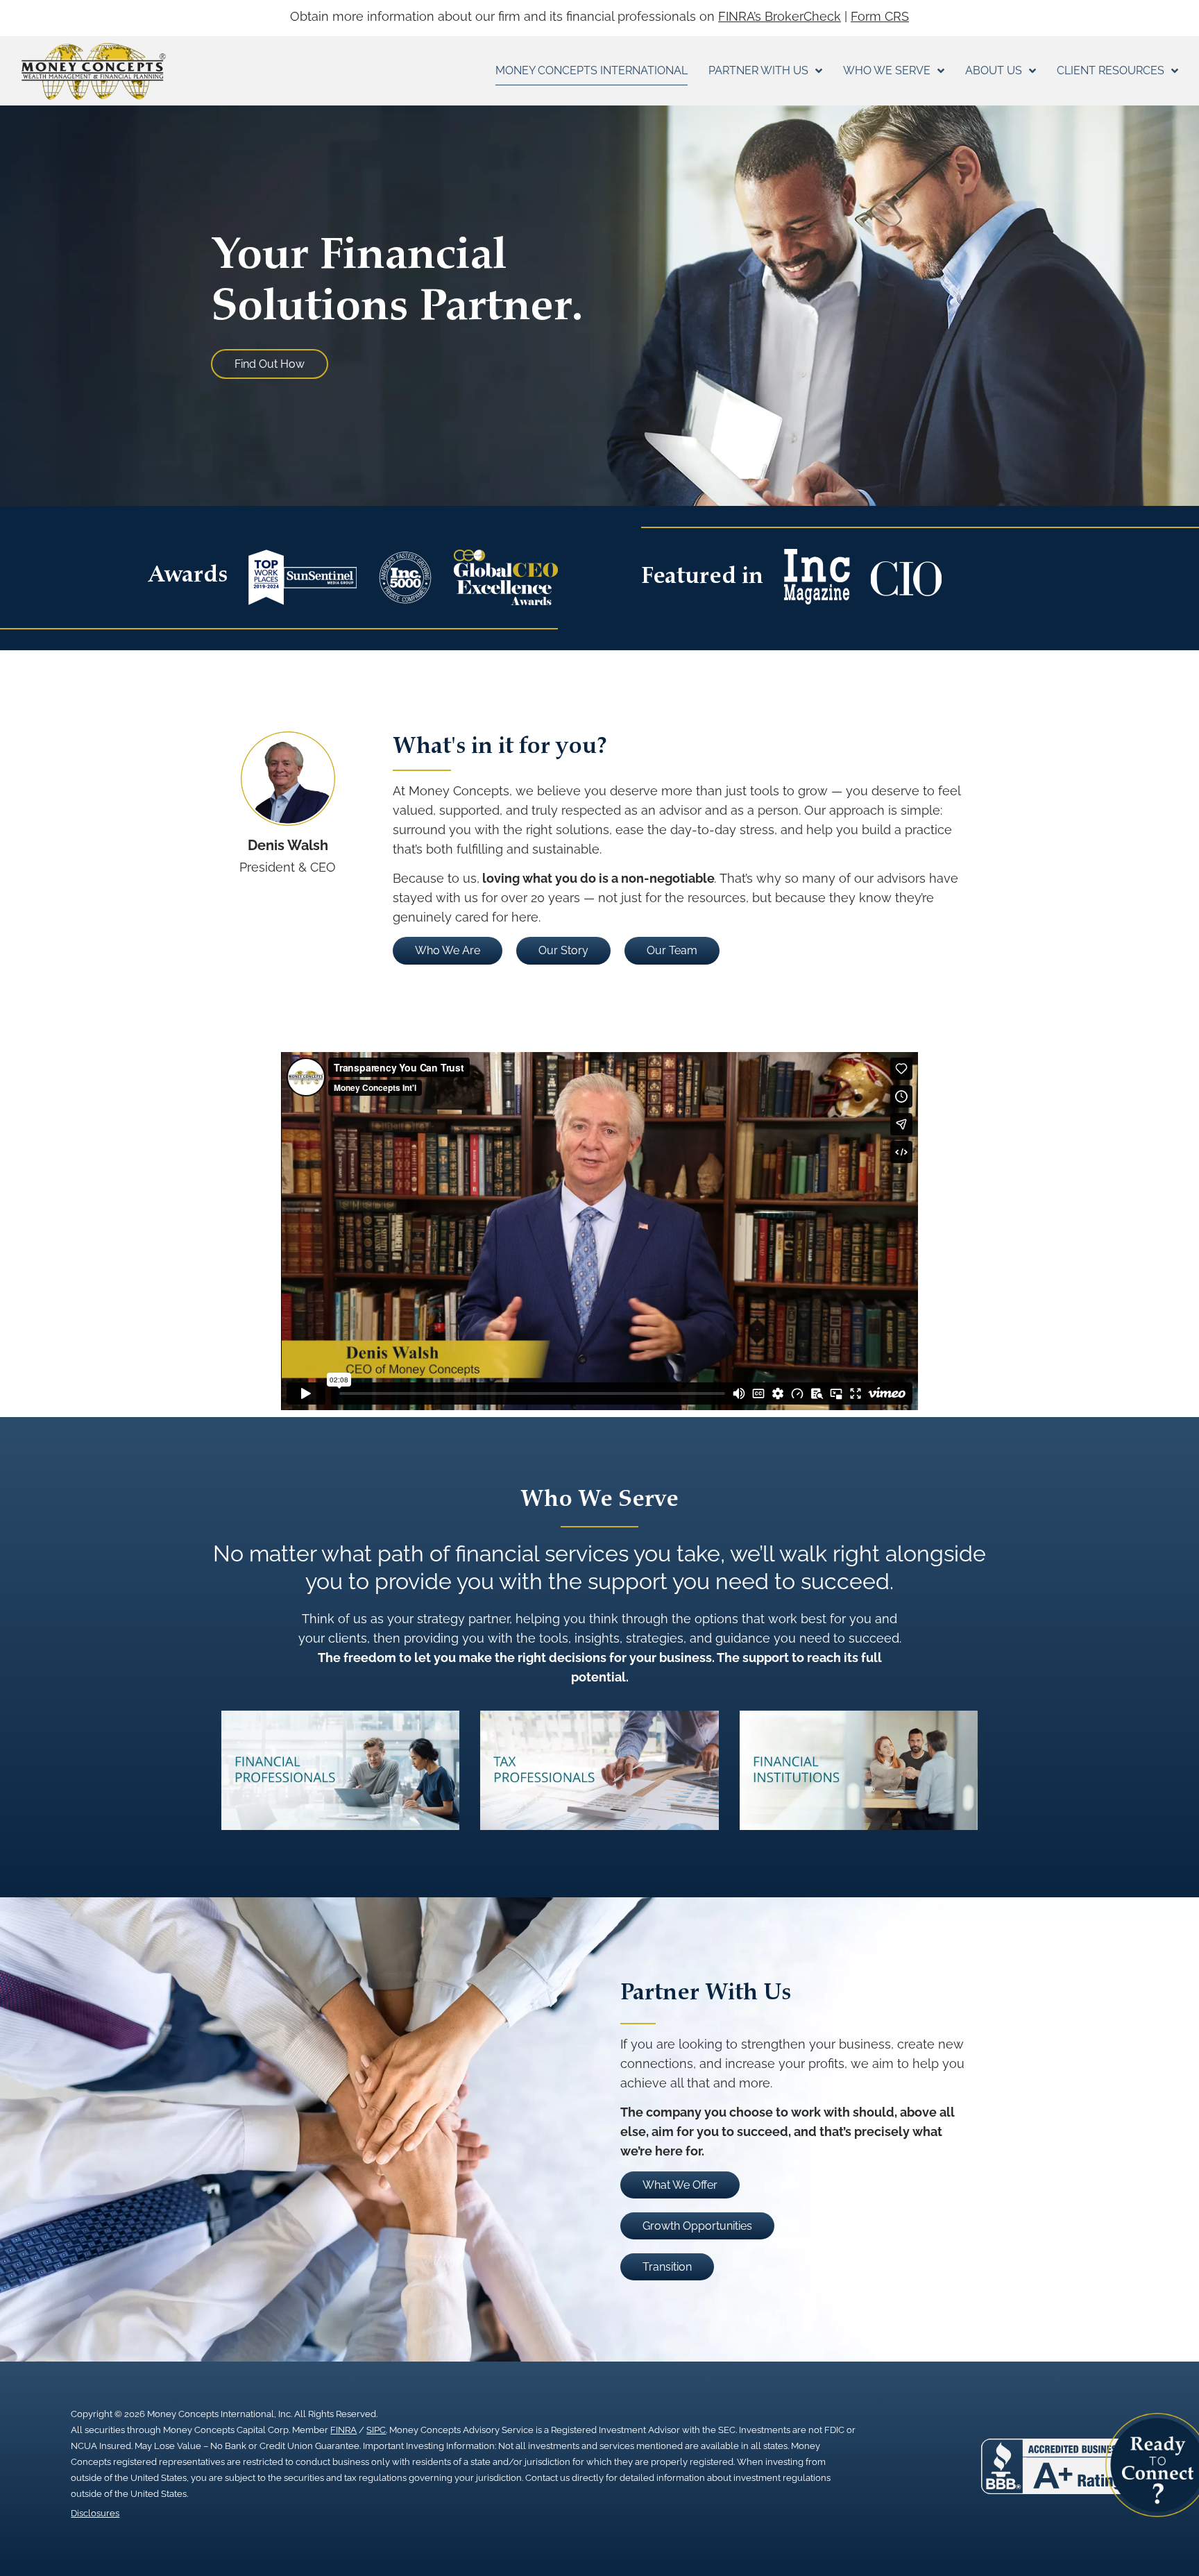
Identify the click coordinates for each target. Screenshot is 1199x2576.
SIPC (376, 2430)
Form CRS (880, 16)
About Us (994, 70)
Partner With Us (758, 70)
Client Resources (1111, 70)
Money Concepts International (592, 70)
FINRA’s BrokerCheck (780, 16)
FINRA (343, 2430)
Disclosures (95, 2513)
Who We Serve (887, 70)
